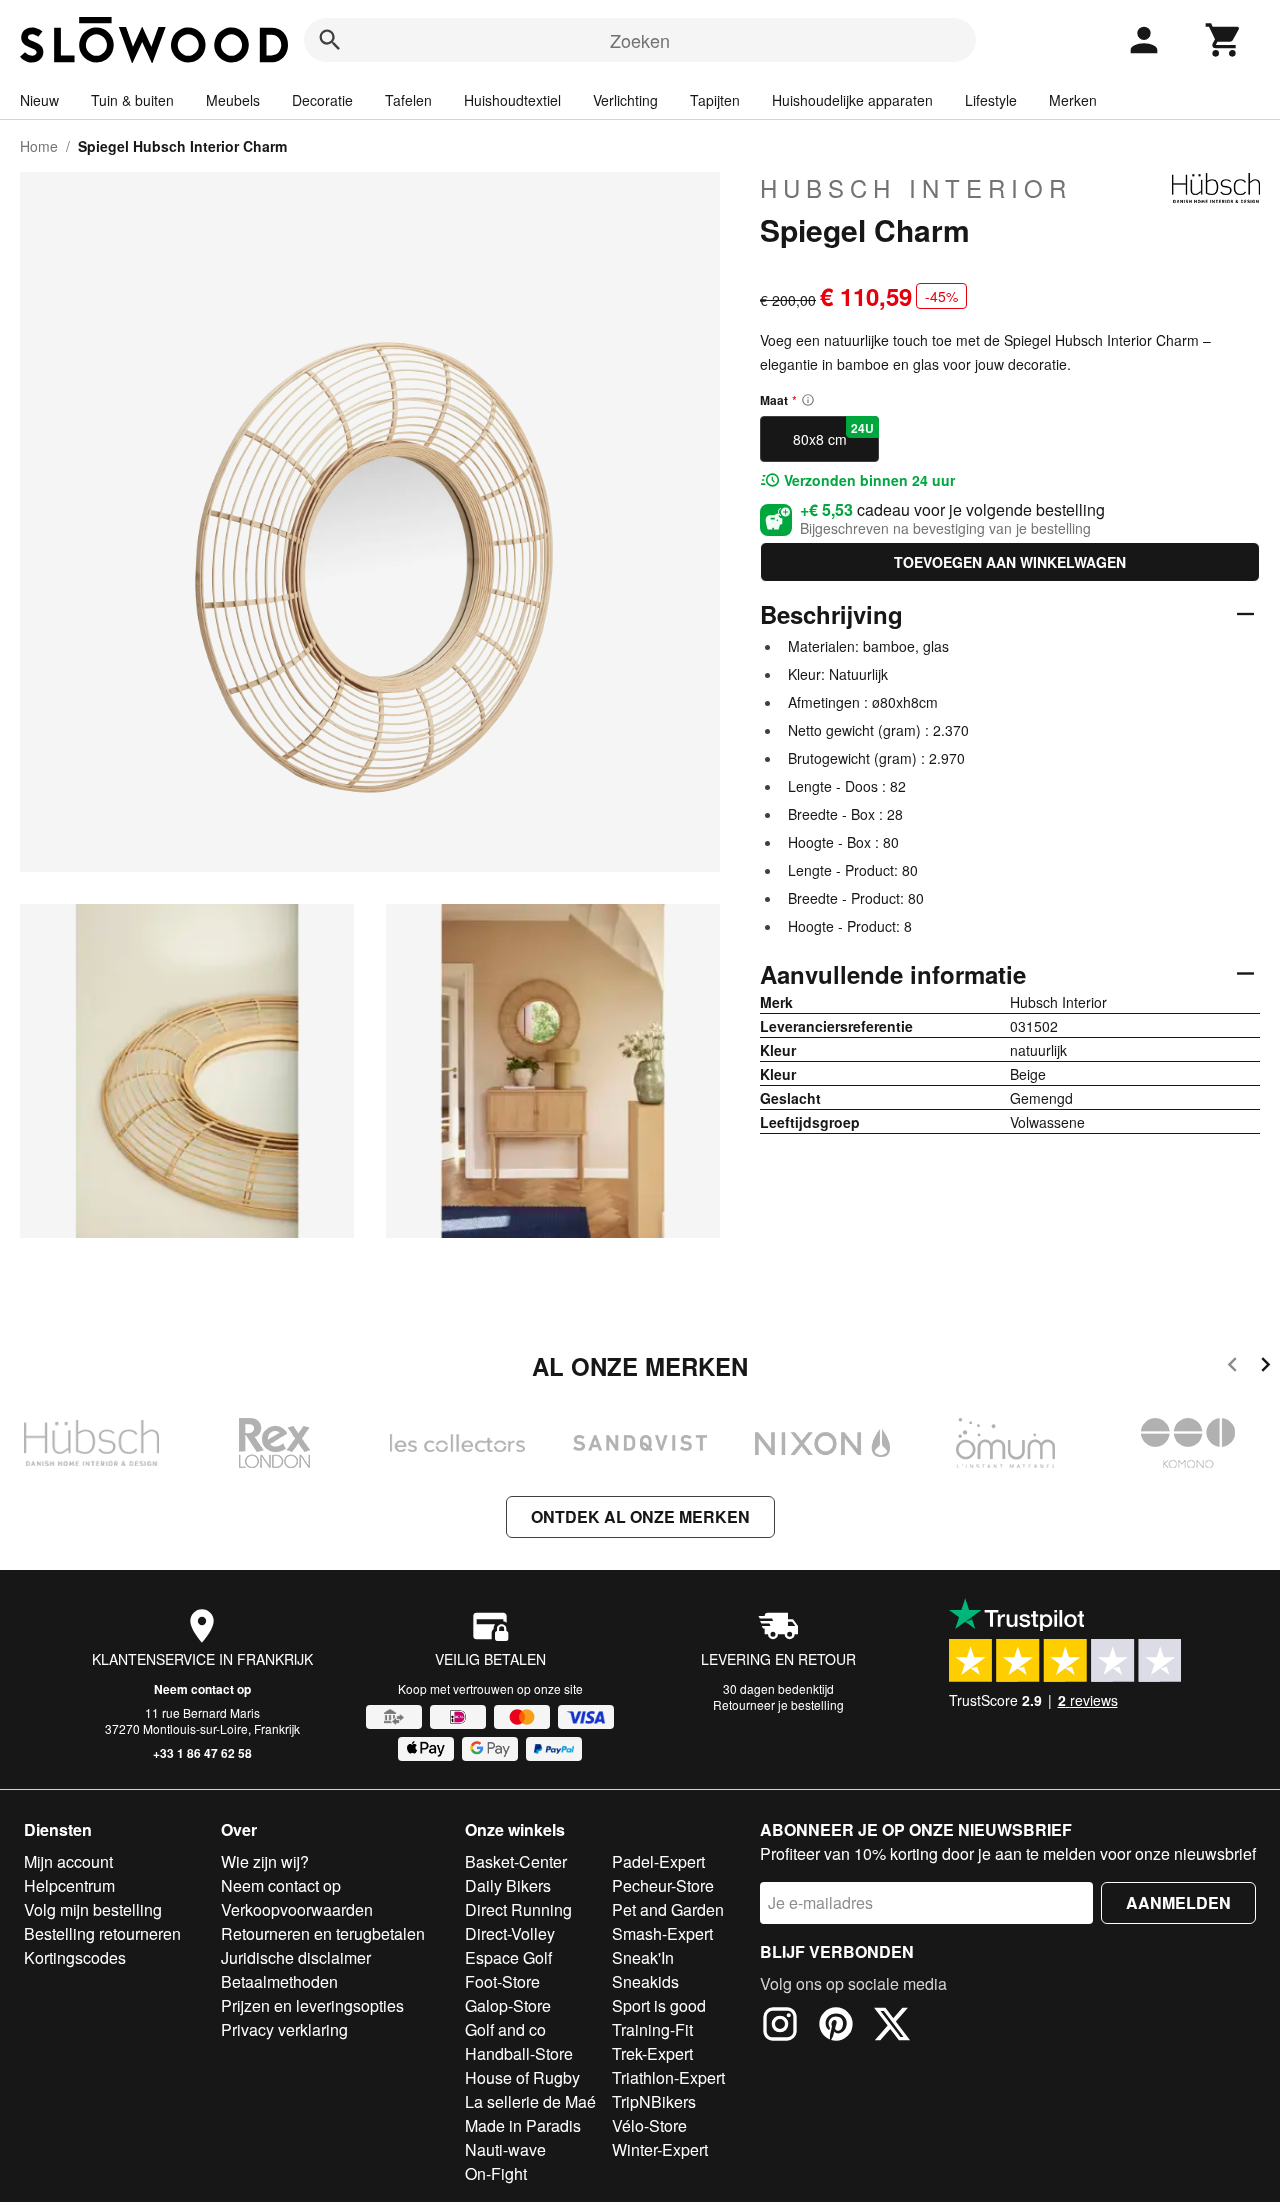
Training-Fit (652, 2029)
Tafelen (408, 100)
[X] (892, 2027)
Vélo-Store (649, 2125)
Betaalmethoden (279, 1981)
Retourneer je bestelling (778, 1704)
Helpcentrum (69, 1885)
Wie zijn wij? (265, 1861)
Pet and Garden (668, 1909)
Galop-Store (508, 2005)
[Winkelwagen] (1224, 40)
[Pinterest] (836, 2027)
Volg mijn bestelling (93, 1909)
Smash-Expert (662, 1933)
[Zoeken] (330, 40)
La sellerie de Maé (530, 2101)
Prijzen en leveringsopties (312, 2005)
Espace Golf (508, 1957)
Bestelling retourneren (102, 1933)
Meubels (233, 100)
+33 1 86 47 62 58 (202, 1753)
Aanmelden (1178, 1902)
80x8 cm (834, 434)
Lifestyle (991, 100)
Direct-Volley (510, 1933)
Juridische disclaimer (296, 1957)
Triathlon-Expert (668, 2077)
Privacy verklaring (284, 2029)
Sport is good (659, 2005)
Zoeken (640, 40)
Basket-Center (516, 1861)
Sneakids (645, 1981)
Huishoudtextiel (512, 100)
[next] (1265, 1367)
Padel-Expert (658, 1861)
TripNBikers (654, 2101)
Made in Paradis (523, 2125)
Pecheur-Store (663, 1885)
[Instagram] (780, 2027)
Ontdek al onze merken (640, 1516)
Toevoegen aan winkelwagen (1010, 562)
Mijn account (68, 1861)
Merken (1073, 100)
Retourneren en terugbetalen (323, 1933)
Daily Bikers (508, 1885)
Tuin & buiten (132, 100)
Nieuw (39, 100)
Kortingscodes (75, 1957)
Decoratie (322, 100)
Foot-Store (502, 1981)
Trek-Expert (652, 2053)
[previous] (1232, 1367)
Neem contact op (202, 1689)
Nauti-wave (505, 2149)
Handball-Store (519, 2053)
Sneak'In (643, 1957)
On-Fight (496, 2173)
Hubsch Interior (916, 188)
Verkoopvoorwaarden (297, 1909)
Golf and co (505, 2029)
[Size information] (808, 400)
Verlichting (625, 100)
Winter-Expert (660, 2149)
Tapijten (715, 100)
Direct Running (518, 1909)
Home (39, 146)
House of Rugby (522, 2077)
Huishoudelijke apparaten (852, 100)
